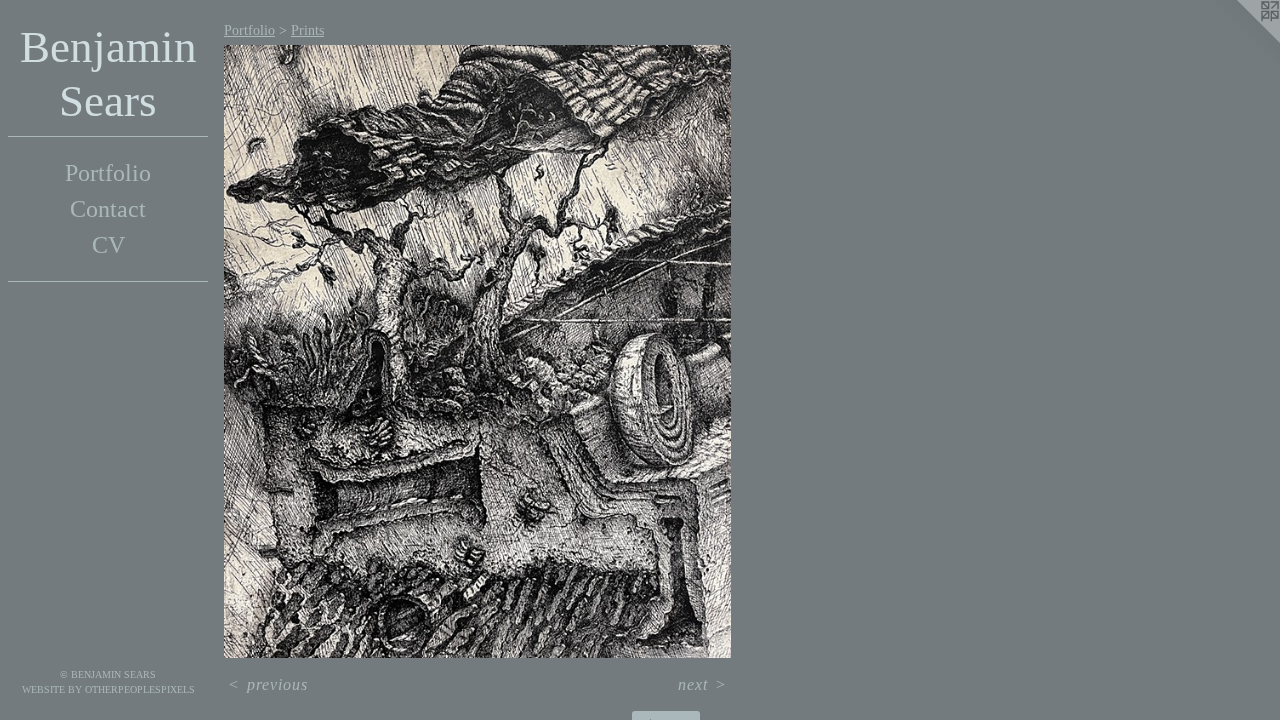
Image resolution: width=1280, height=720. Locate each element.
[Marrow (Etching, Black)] (477, 351)
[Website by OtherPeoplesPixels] (1240, 40)
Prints (307, 30)
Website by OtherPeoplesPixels (108, 689)
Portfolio (108, 173)
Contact (108, 209)
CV (108, 245)
